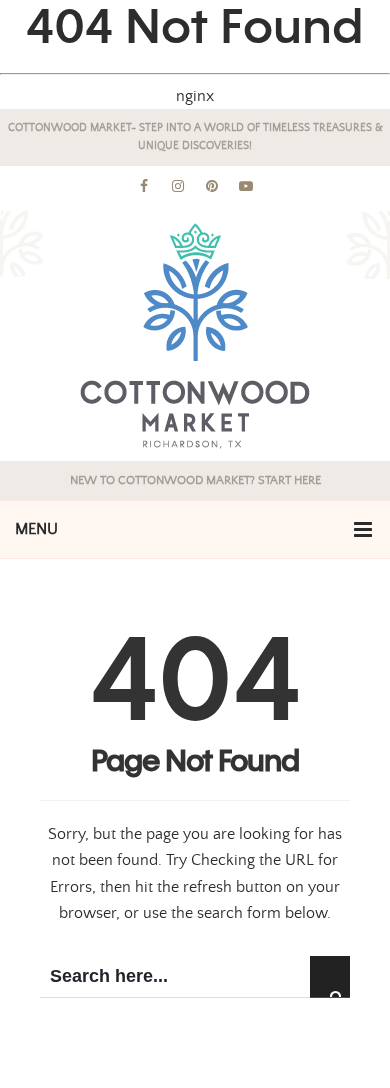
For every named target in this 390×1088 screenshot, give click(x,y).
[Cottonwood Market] (195, 336)
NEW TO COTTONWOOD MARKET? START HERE (195, 480)
